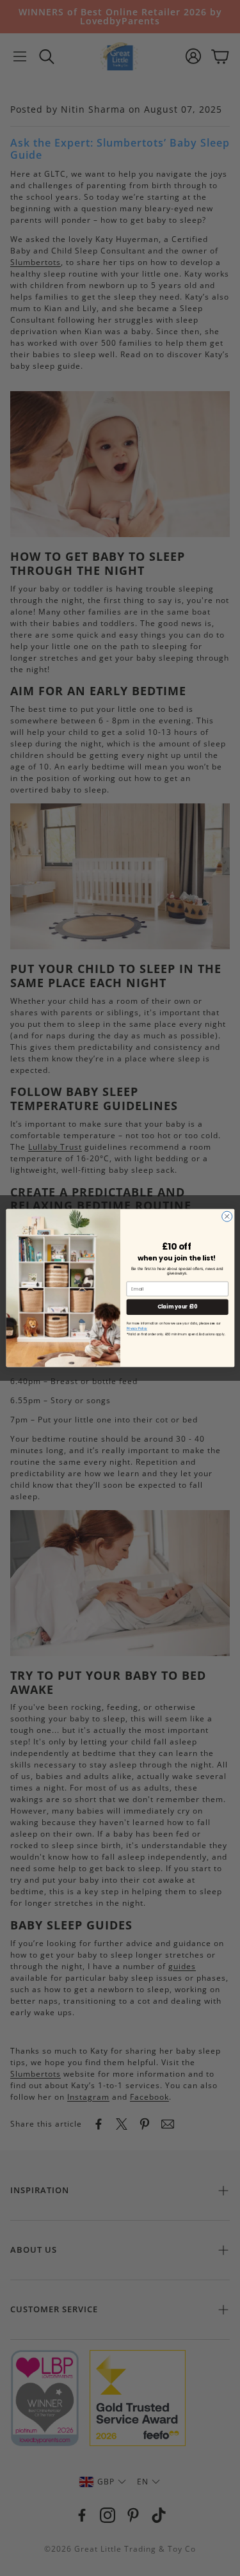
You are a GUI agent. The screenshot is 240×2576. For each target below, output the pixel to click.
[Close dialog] (227, 1216)
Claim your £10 (177, 1307)
